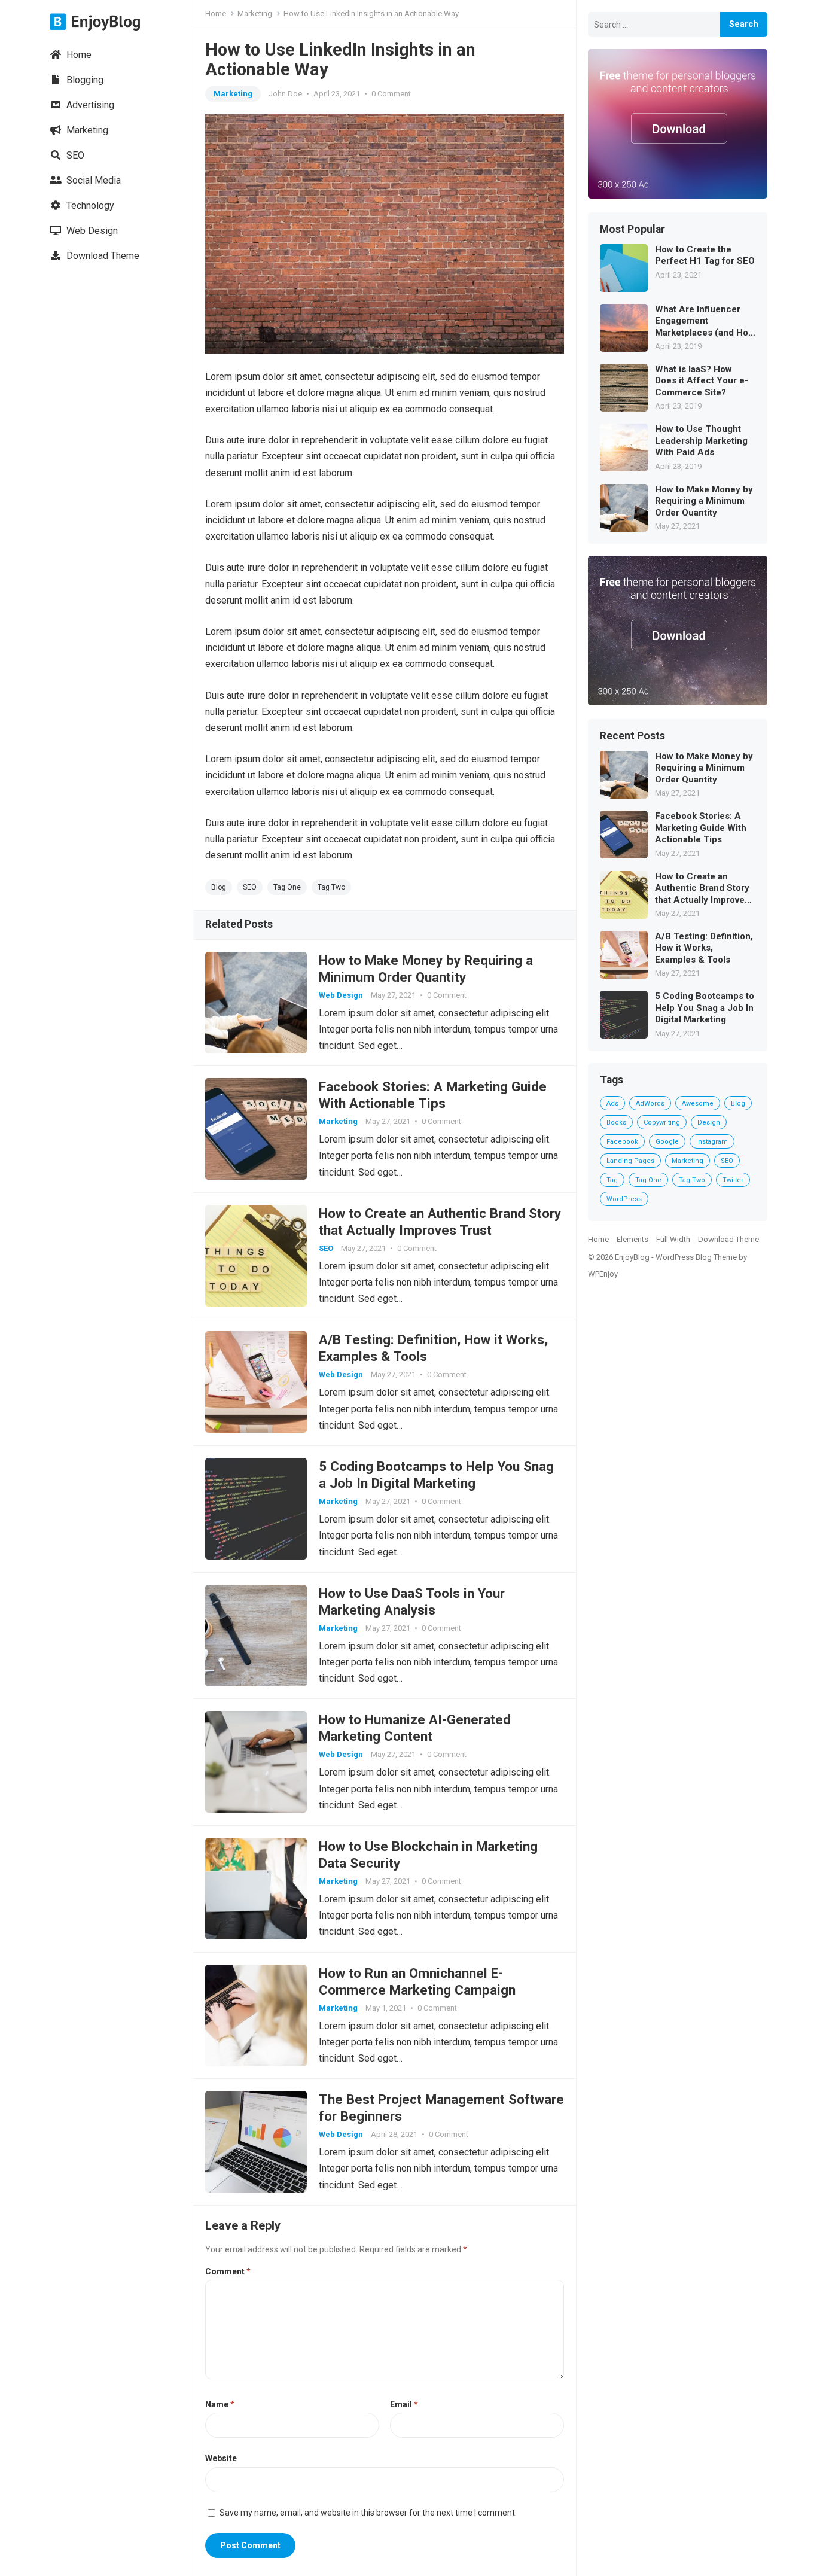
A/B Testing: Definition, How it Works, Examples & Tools (704, 948)
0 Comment (391, 94)
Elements (632, 1239)
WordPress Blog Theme (696, 1257)
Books (616, 1123)
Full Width (673, 1239)
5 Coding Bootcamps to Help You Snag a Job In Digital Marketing (705, 1008)
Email (404, 2404)
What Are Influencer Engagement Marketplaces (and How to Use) (705, 322)
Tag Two (331, 887)
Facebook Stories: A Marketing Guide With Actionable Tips (701, 828)
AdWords (650, 1103)
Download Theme (102, 256)
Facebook (622, 1142)
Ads (612, 1103)
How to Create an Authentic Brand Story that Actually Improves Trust (702, 889)
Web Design (91, 231)
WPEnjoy (603, 1274)
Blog (219, 887)
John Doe (285, 94)
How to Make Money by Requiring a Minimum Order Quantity (704, 501)
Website (221, 2458)
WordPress (624, 1199)
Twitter (733, 1180)
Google (667, 1142)
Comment (228, 2271)
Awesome (698, 1103)
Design (709, 1123)
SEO (74, 155)
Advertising (89, 105)
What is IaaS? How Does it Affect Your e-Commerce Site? (702, 381)
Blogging (84, 80)
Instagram (712, 1142)
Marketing (86, 130)
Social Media (92, 180)
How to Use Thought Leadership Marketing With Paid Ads (701, 441)
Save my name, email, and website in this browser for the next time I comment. (368, 2513)
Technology (89, 205)
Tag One (287, 887)
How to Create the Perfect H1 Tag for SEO (705, 255)
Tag (612, 1180)
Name (220, 2404)
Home (78, 55)
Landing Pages (630, 1161)
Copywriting (662, 1123)
